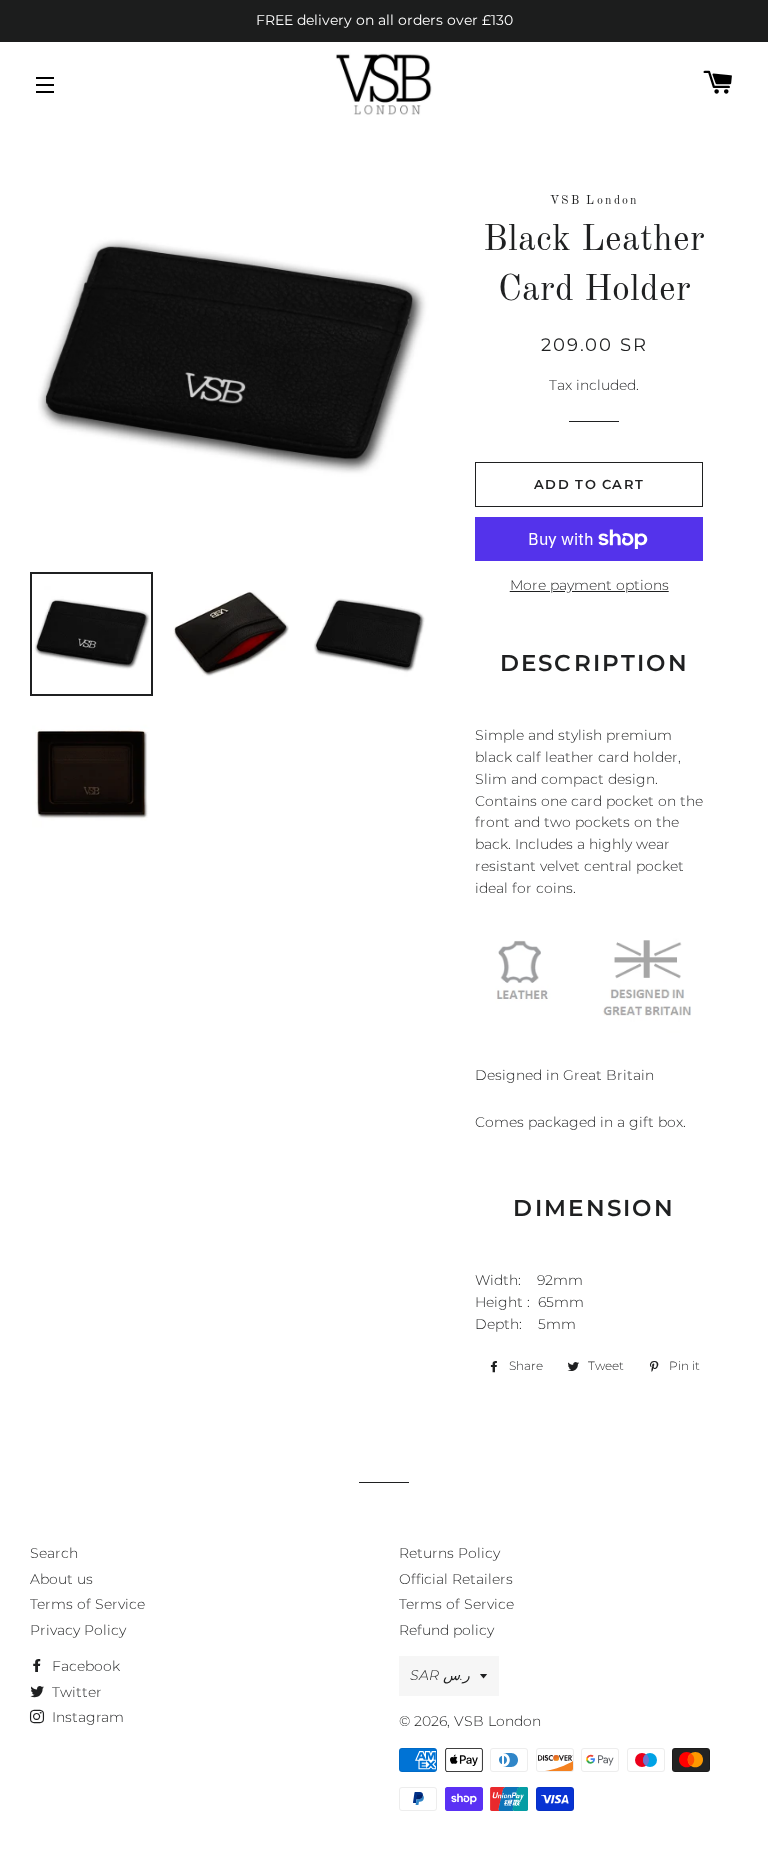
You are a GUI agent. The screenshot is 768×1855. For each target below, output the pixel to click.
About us (61, 1579)
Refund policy (446, 1630)
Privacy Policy (78, 1630)
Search (54, 1553)
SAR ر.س (440, 1675)
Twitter (75, 1692)
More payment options (589, 585)
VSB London (497, 1721)
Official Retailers (456, 1579)
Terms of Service (87, 1604)
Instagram (86, 1717)
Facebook (84, 1666)
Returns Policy (449, 1553)
